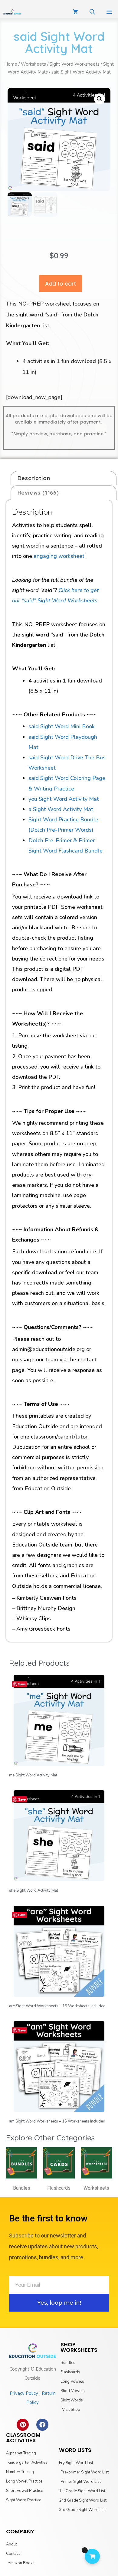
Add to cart (61, 284)
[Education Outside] (12, 12)
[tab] (64, 478)
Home (11, 64)
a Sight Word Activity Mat (61, 809)
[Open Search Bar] (92, 12)
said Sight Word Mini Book (62, 726)
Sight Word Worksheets (75, 64)
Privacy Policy (24, 2393)
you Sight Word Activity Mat (64, 799)
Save (22, 1684)
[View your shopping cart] (75, 12)
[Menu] (109, 12)
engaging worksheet (59, 556)
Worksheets (33, 64)
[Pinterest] (23, 2425)
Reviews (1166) (38, 493)
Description (34, 478)
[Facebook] (42, 2425)
